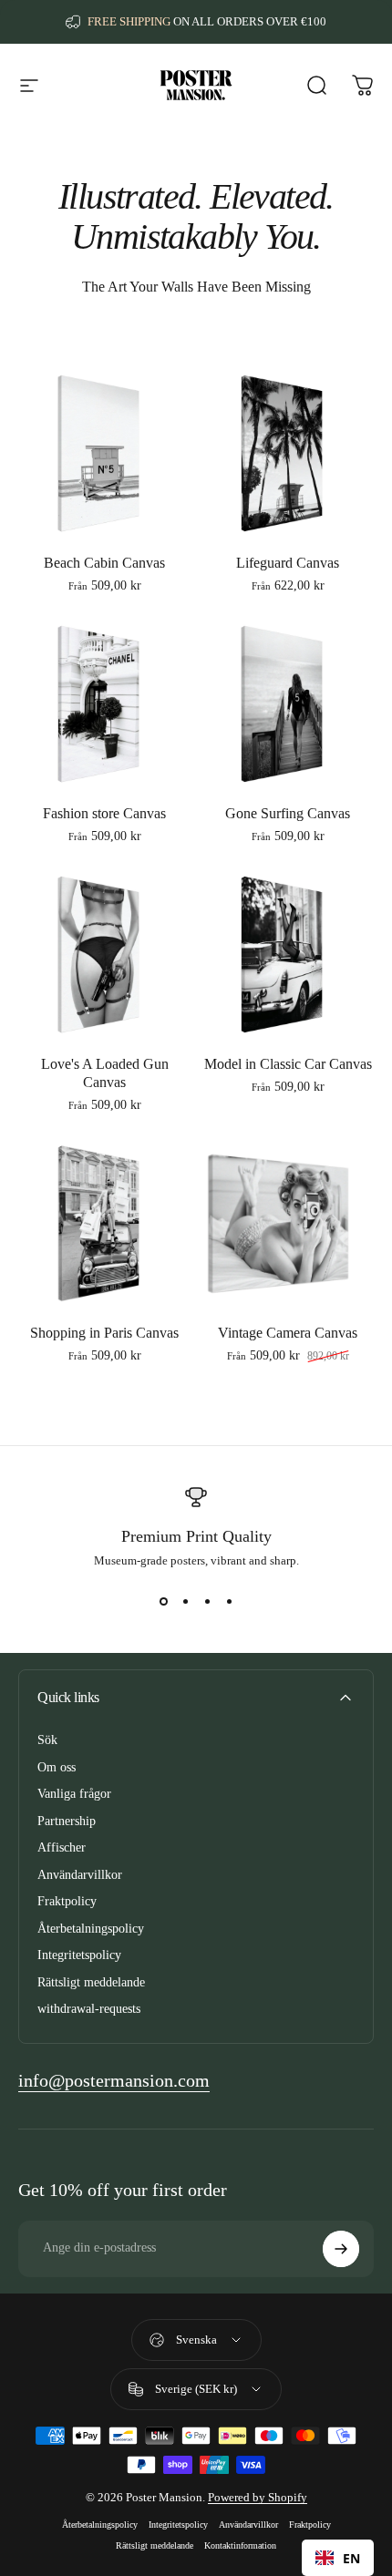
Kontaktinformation (240, 2545)
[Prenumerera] (341, 2249)
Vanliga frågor (74, 1794)
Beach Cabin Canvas (104, 563)
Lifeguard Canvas (288, 563)
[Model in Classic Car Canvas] (288, 954)
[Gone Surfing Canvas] (288, 704)
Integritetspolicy (79, 1955)
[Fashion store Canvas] (104, 704)
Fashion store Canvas (104, 813)
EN (351, 2558)
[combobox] (338, 2558)
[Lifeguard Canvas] (288, 453)
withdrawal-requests (89, 2009)
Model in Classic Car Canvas (288, 1064)
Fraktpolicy (67, 1901)
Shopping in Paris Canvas (104, 1333)
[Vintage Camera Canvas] (288, 1223)
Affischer (62, 1847)
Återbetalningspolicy (91, 1929)
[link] (114, 2081)
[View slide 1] (163, 1601)
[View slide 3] (207, 1601)
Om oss (57, 1767)
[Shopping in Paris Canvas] (104, 1223)
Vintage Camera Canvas (288, 1333)
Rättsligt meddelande (91, 1982)
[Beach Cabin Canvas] (104, 453)
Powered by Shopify (258, 2497)
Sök (47, 1740)
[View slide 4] (229, 1601)
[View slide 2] (185, 1601)
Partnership (67, 1821)
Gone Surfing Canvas (288, 813)
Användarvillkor (80, 1875)
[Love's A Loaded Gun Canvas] (104, 954)
